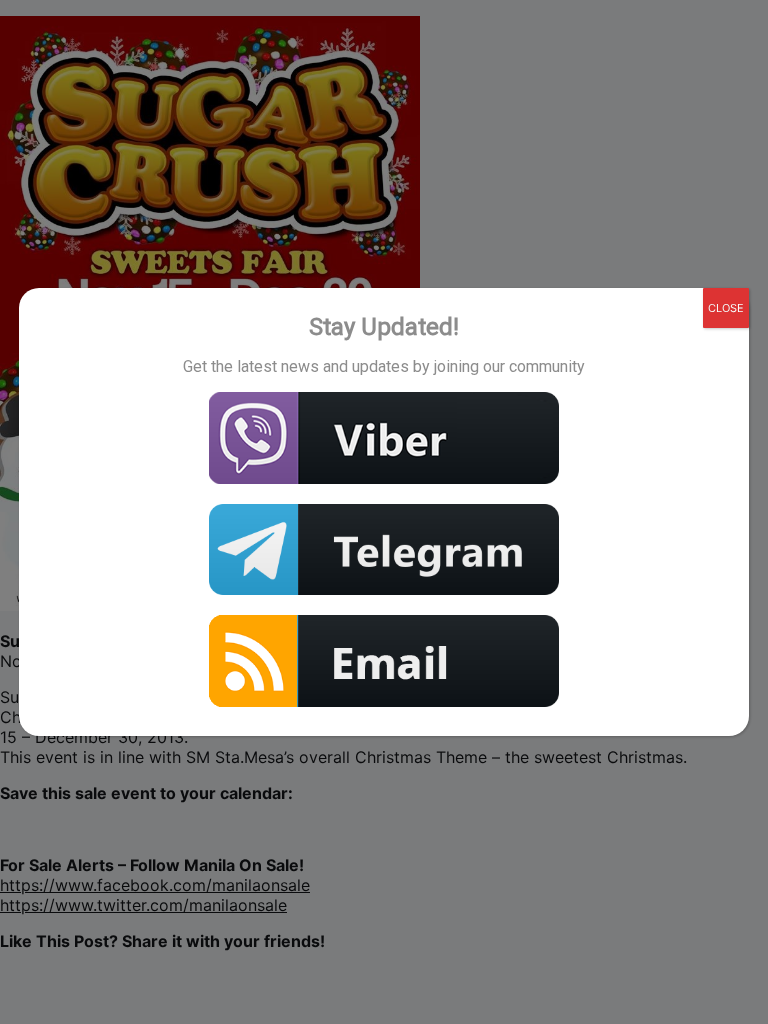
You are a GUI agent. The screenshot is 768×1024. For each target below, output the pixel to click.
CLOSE (726, 308)
